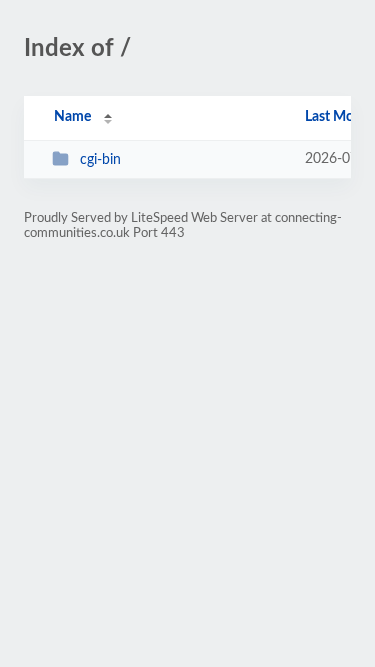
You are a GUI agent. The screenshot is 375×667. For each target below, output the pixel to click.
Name (72, 117)
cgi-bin (100, 160)
